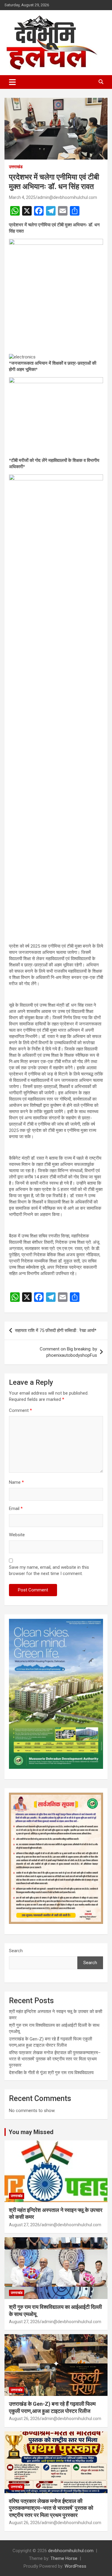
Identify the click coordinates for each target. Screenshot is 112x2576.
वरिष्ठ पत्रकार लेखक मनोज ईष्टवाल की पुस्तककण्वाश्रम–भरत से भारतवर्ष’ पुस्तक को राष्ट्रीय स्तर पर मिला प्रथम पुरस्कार (55, 2059)
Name (16, 1482)
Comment (20, 1410)
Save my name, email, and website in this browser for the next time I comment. (49, 1570)
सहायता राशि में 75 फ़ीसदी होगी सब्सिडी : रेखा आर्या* (56, 1330)
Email (16, 1509)
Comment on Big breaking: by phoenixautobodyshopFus (68, 1352)
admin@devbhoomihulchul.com (67, 197)
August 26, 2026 (24, 2419)
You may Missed (31, 2132)
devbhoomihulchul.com (71, 2551)
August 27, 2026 (24, 2225)
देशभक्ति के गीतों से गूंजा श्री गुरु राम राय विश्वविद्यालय (51, 2073)
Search (16, 1951)
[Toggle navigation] (12, 82)
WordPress (75, 2566)
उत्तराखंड (16, 167)
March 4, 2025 (22, 197)
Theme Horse (64, 2558)
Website (17, 1535)
